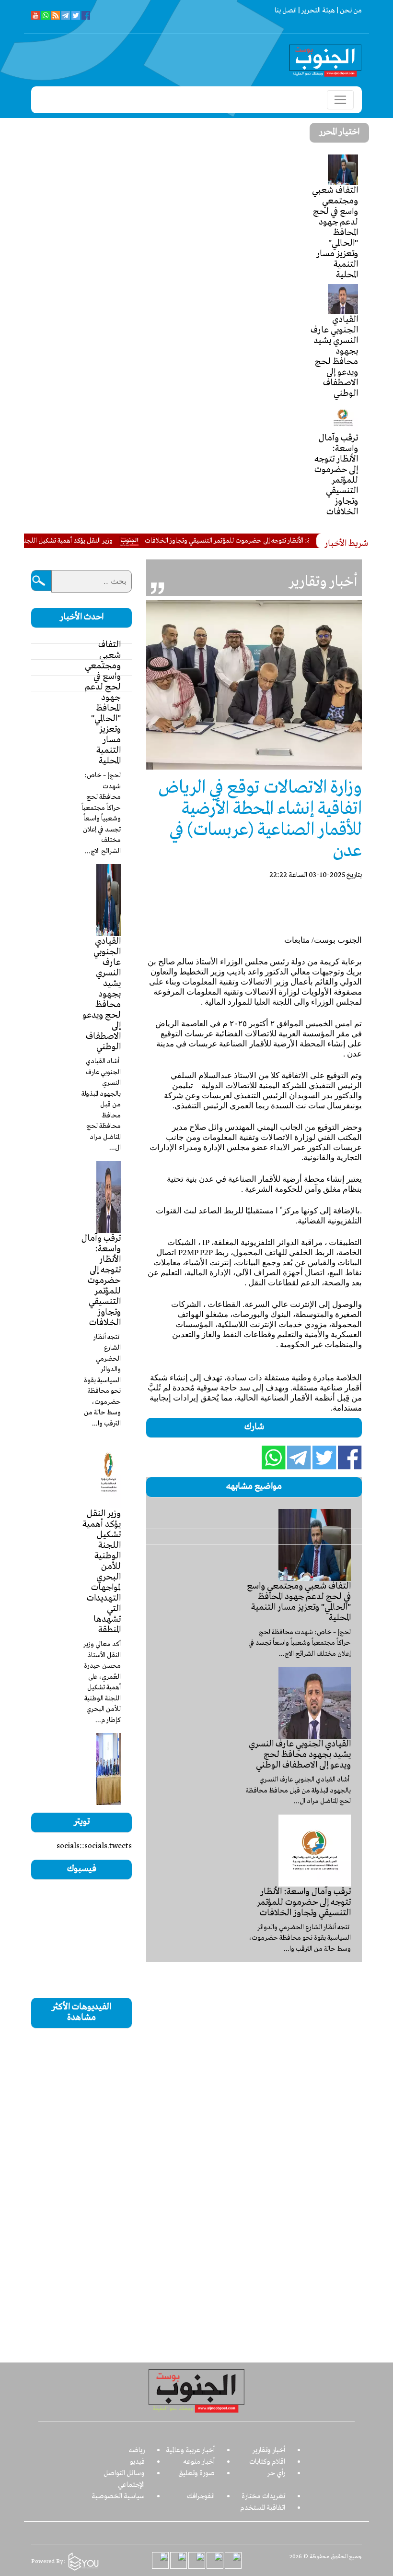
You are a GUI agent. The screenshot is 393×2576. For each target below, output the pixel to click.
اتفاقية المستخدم (263, 2508)
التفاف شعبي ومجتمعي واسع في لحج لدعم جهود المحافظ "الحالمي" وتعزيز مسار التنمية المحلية (335, 233)
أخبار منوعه (199, 2462)
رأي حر (276, 2473)
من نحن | (348, 11)
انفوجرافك (201, 2496)
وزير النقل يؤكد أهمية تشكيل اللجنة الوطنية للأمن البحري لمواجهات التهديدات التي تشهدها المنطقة (102, 1572)
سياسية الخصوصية (118, 2496)
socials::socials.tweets (94, 1846)
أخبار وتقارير (269, 2450)
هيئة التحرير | (316, 11)
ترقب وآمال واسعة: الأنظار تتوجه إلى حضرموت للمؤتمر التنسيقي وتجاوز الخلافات (336, 475)
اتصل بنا (286, 11)
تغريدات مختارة (263, 2496)
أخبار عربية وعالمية (190, 2450)
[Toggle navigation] (340, 100)
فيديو (137, 2462)
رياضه (137, 2450)
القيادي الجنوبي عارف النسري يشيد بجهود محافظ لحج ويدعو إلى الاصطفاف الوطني (334, 356)
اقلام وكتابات (267, 2462)
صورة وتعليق (196, 2473)
